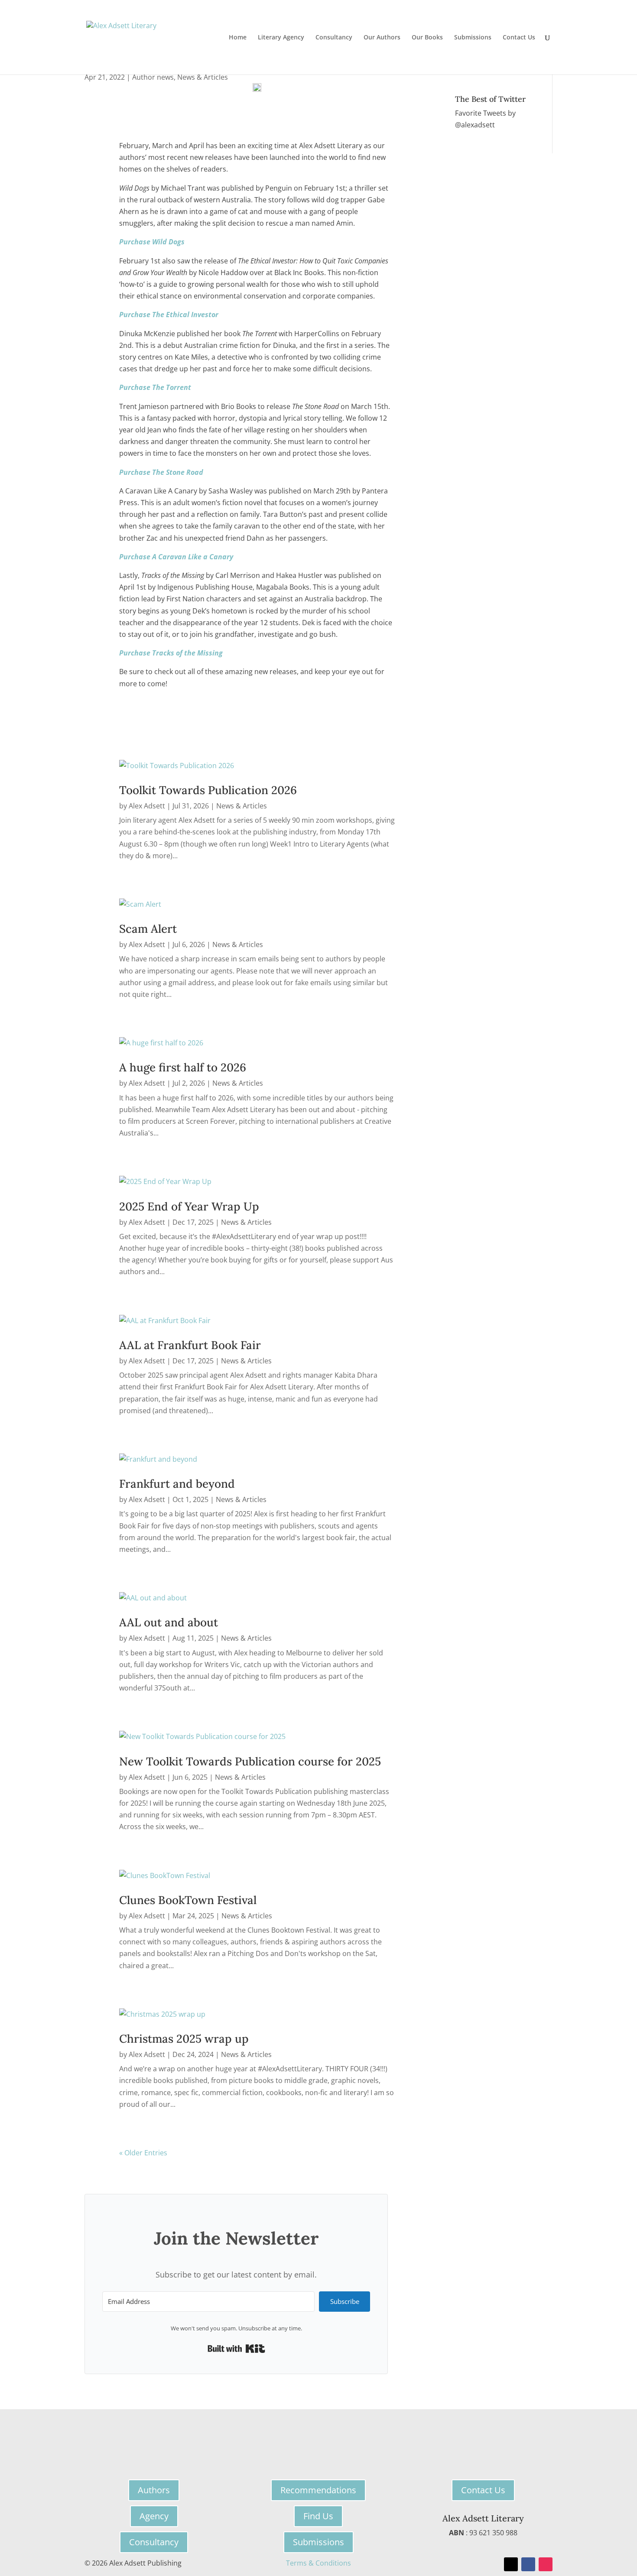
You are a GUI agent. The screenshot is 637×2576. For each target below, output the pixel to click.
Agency (154, 2516)
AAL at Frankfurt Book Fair (190, 1345)
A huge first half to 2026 (183, 1067)
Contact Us (519, 38)
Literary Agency (281, 38)
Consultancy (334, 38)
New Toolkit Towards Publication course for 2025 (250, 1761)
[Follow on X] (511, 2564)
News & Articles (203, 77)
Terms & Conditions (318, 2563)
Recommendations (318, 2490)
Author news (153, 77)
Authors (154, 2490)
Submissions (473, 38)
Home (238, 38)
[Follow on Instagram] (546, 2564)
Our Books (427, 38)
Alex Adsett (147, 806)
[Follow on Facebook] (528, 2564)
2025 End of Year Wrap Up (189, 1206)
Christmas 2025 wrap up (184, 2039)
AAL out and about (169, 1622)
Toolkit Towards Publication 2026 (208, 790)
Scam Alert (148, 929)
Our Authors (382, 38)
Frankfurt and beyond (177, 1484)
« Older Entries (143, 2153)
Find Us (318, 2516)
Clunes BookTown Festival (188, 1900)
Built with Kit (236, 2349)
